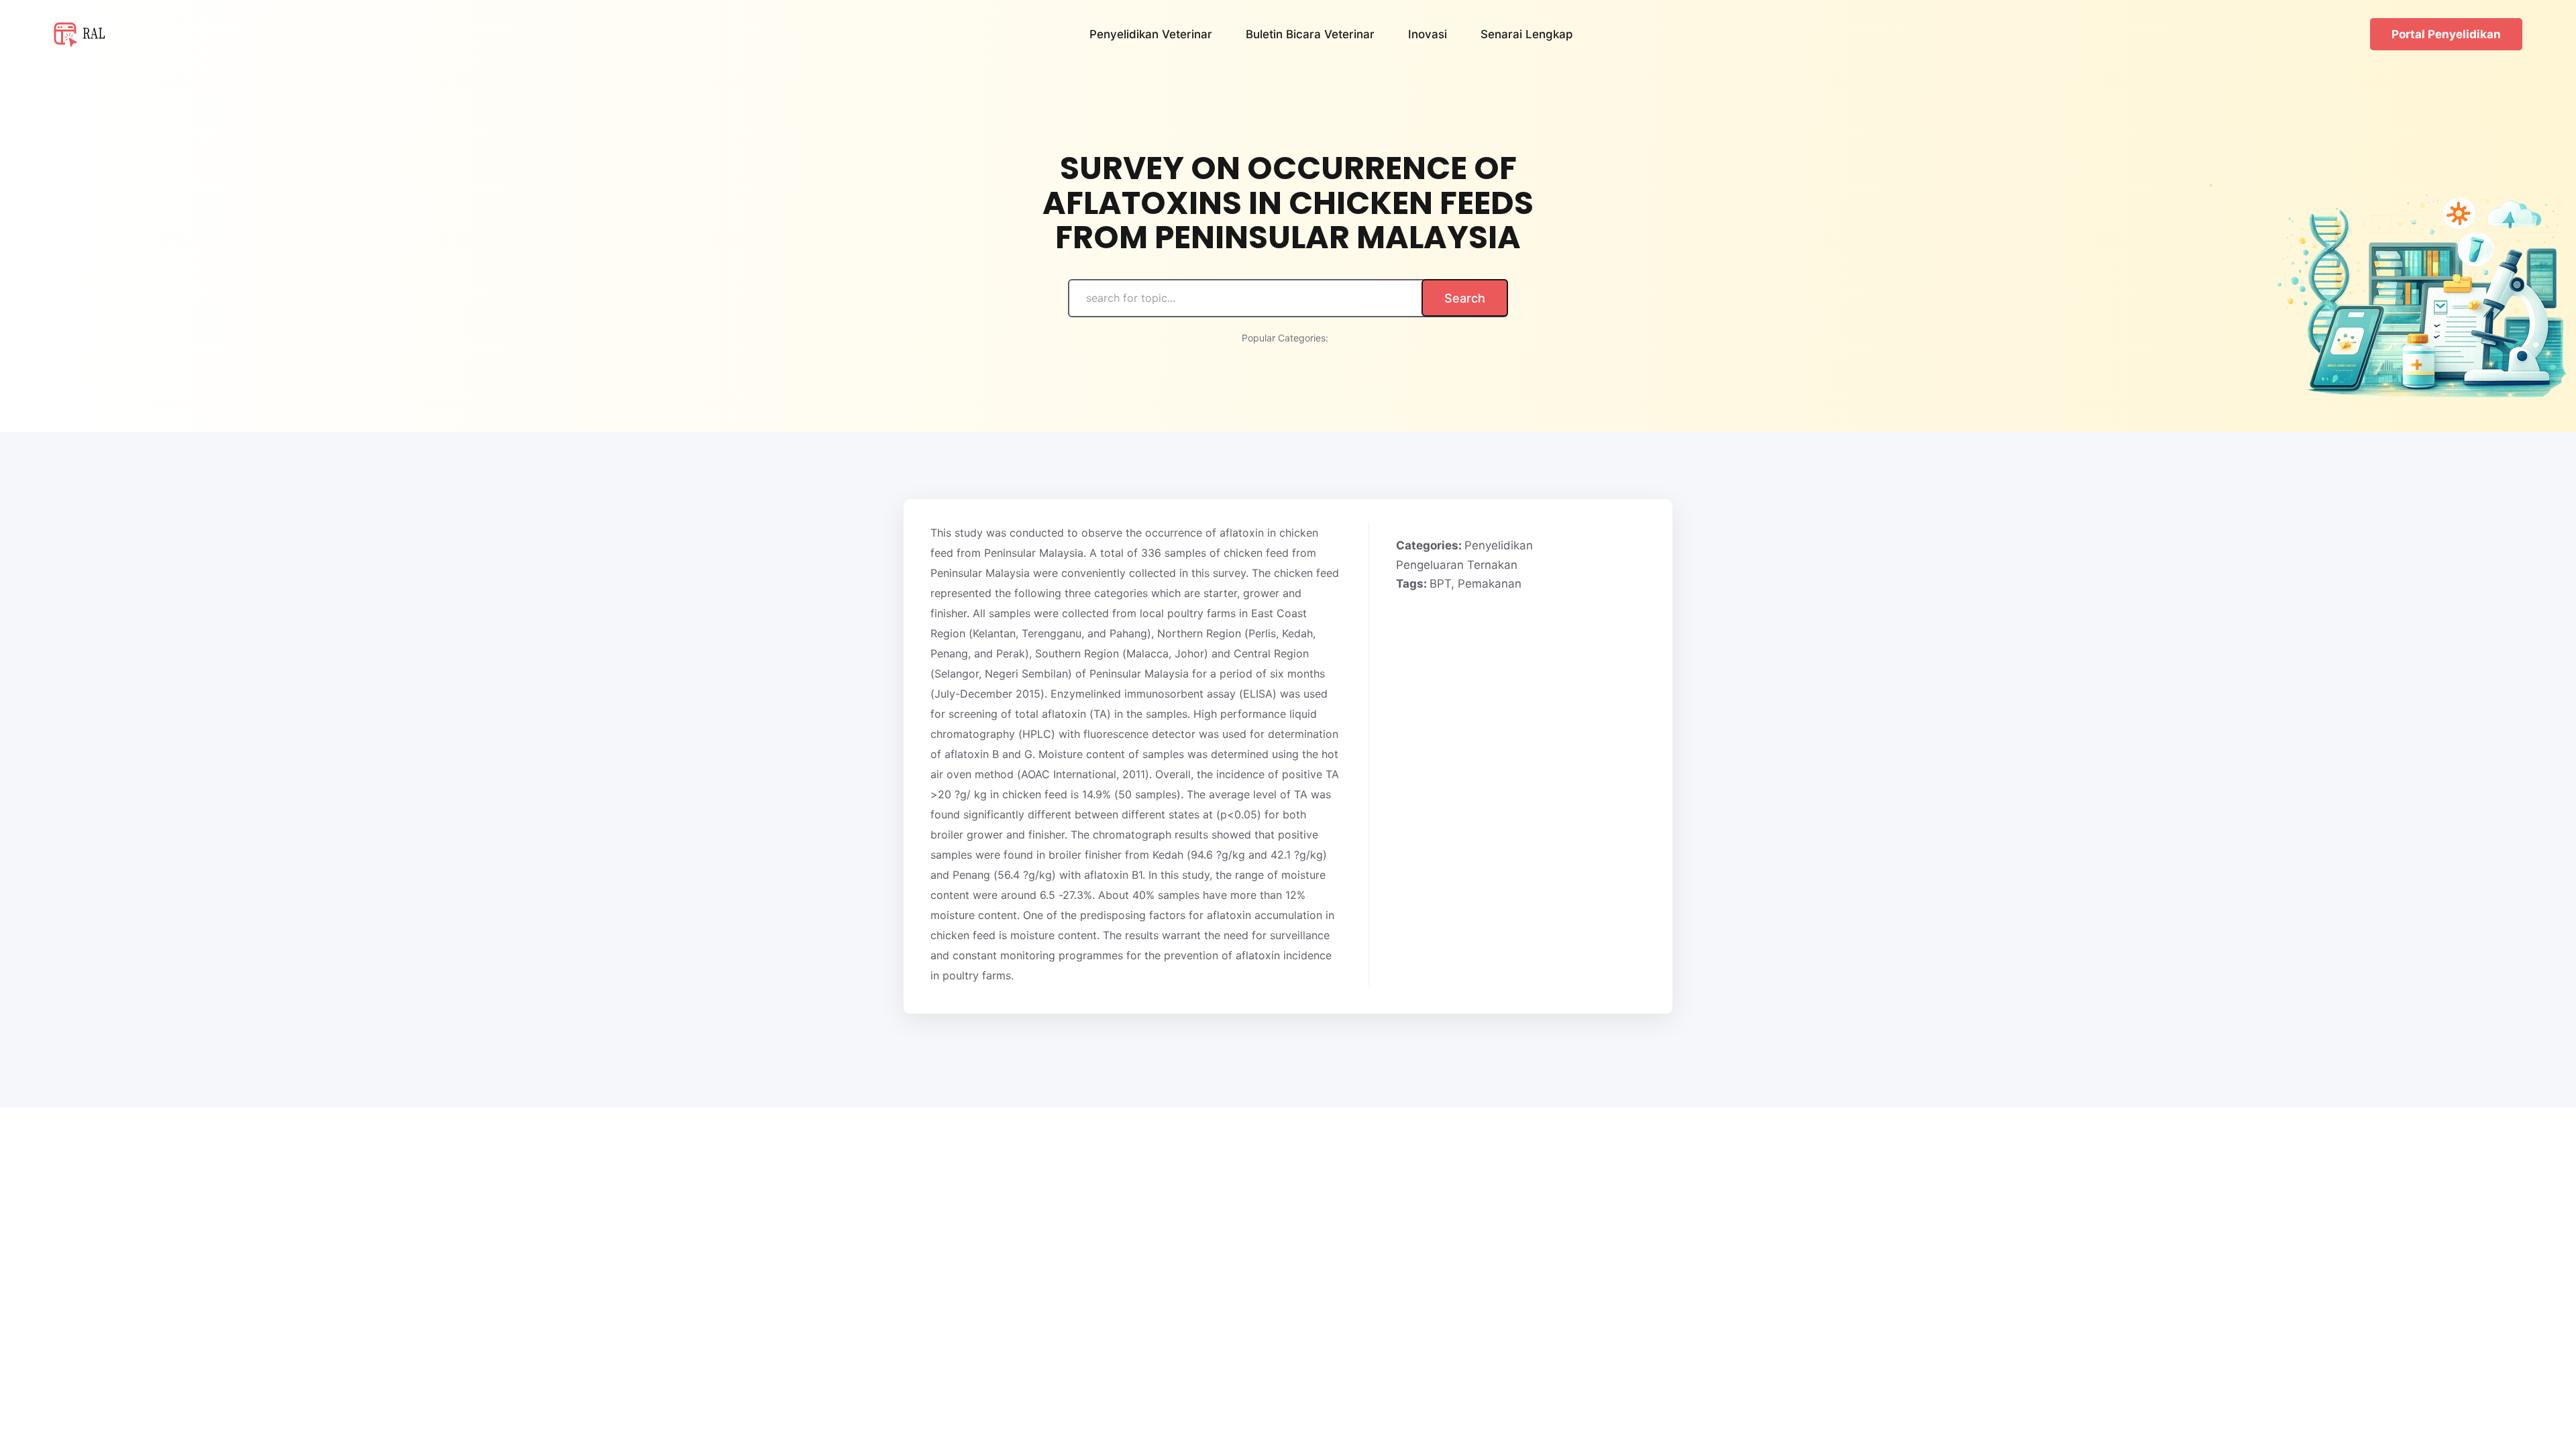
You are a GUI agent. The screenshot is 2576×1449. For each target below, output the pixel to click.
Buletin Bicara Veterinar (1310, 34)
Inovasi (1428, 34)
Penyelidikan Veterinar (1151, 34)
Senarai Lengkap (1527, 34)
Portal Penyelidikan (2446, 34)
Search (1465, 298)
